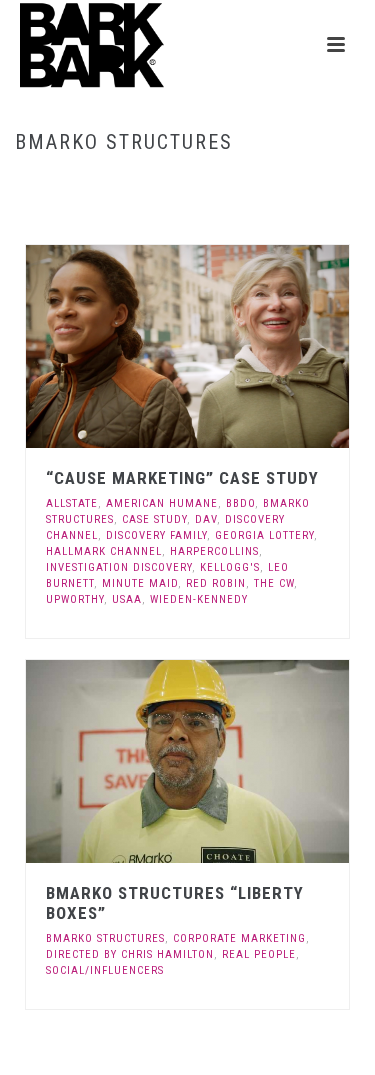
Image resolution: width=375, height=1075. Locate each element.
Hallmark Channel (104, 551)
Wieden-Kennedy (199, 599)
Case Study (154, 519)
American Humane (162, 503)
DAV (206, 519)
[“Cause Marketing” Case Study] (228, 347)
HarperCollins (214, 551)
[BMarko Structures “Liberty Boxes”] (228, 762)
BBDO (240, 503)
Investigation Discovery (119, 567)
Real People (259, 954)
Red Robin (216, 583)
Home (125, 184)
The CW (274, 583)
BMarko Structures (105, 938)
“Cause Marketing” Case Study (182, 478)
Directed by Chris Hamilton (130, 954)
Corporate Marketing (239, 938)
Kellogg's (230, 567)
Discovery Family (156, 535)
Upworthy (75, 599)
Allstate (72, 503)
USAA (127, 599)
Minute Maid (140, 583)
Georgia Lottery (264, 535)
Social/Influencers (105, 970)
